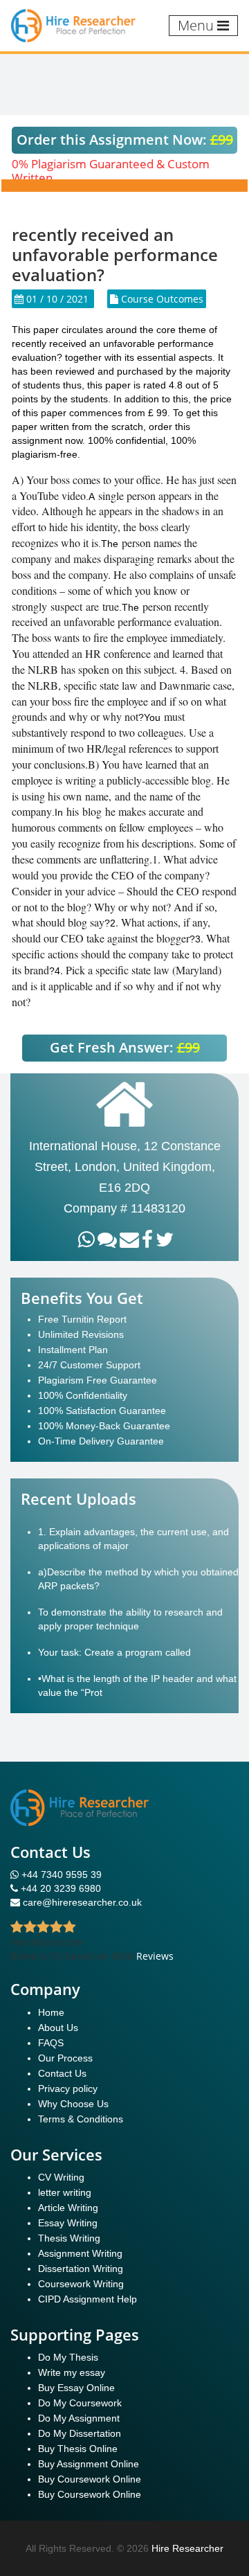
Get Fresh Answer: (125, 1047)
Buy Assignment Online (89, 2464)
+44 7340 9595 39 (60, 1875)
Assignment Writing (80, 2253)
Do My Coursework (80, 2403)
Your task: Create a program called (114, 1652)
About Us (58, 2028)
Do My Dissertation (80, 2433)
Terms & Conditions (81, 2119)
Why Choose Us (73, 2104)
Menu (197, 25)
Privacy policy (68, 2088)
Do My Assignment (79, 2418)
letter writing (65, 2192)
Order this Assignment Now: (125, 140)
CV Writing (61, 2177)
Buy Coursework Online (90, 2479)
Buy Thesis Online (78, 2449)
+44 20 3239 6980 (61, 1888)
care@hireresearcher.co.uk (82, 1902)
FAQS (51, 2043)
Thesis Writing (69, 2238)
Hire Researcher (187, 2548)
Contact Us (62, 2073)
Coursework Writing (81, 2284)
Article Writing (68, 2208)
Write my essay (72, 2372)
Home (51, 2012)
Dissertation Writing (81, 2269)
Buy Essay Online (76, 2388)
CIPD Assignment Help (87, 2299)
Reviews (155, 1956)
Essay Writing (68, 2223)
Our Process (65, 2058)
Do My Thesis (68, 2357)
